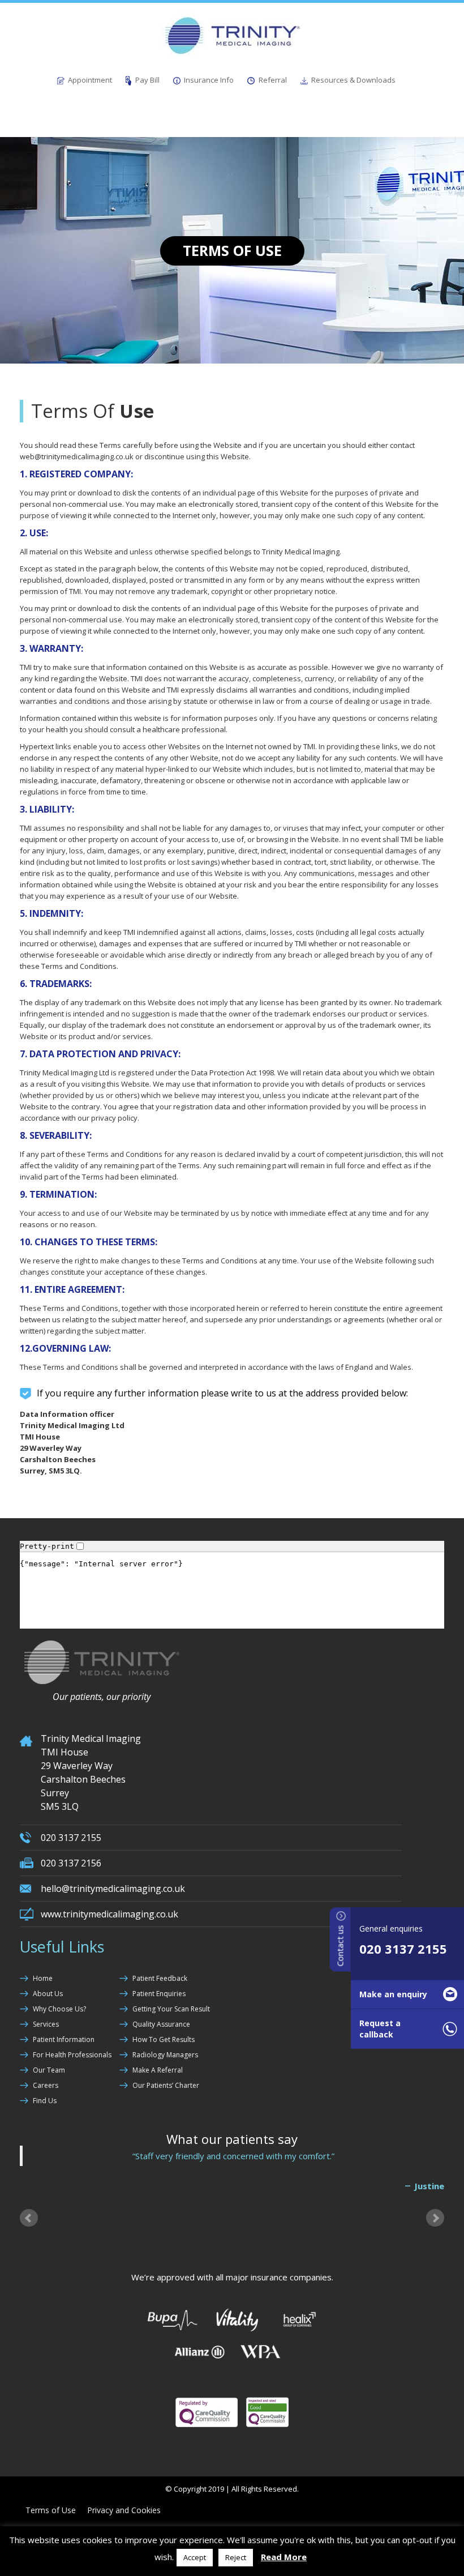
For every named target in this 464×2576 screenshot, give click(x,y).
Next (435, 2218)
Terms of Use (51, 2510)
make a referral (158, 2070)
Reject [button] (236, 2557)
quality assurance (161, 2024)
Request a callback (380, 2029)
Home (43, 1978)
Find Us (45, 2101)
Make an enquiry (393, 1994)
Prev (29, 2218)
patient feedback (160, 1978)
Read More (284, 2557)
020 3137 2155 (403, 1949)
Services (46, 2024)
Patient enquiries (159, 1994)
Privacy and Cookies (124, 2510)
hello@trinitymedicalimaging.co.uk (113, 1889)
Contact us (340, 1944)
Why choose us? (59, 2009)
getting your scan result (171, 2009)
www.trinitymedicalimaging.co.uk (109, 1914)
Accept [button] (195, 2557)
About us (48, 1994)
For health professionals (72, 2055)
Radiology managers (165, 2055)
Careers (46, 2085)
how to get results (164, 2039)
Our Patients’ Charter (166, 2085)
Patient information (64, 2039)
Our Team (49, 2070)
